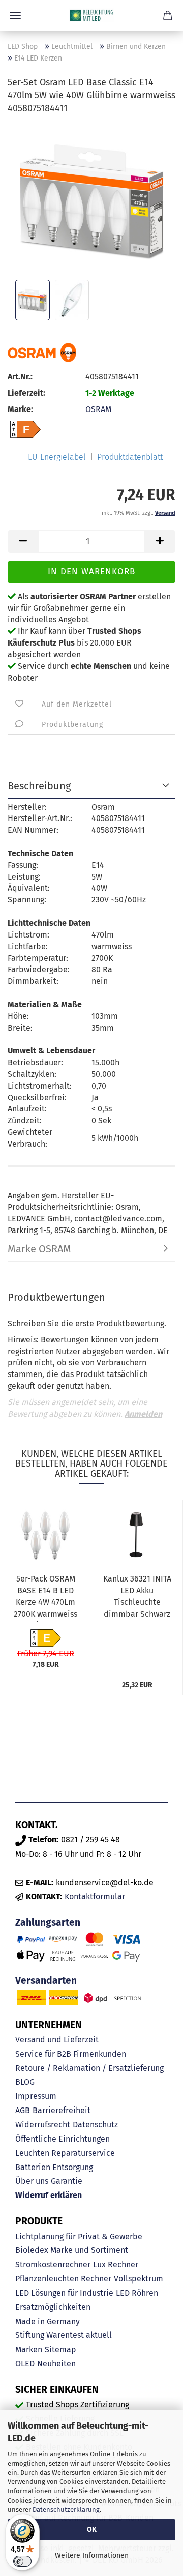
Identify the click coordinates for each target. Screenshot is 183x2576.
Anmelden (143, 1414)
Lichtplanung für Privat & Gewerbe (79, 2236)
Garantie (67, 2181)
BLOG (25, 2082)
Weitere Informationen (92, 2555)
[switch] (22, 2561)
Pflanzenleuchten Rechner (63, 2279)
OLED (25, 2364)
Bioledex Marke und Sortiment (72, 2250)
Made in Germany (48, 2321)
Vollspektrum (139, 2279)
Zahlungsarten (48, 1923)
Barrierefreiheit (62, 2110)
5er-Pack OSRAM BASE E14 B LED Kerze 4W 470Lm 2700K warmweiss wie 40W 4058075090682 (45, 1598)
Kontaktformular (95, 1897)
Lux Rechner (116, 2264)
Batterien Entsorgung (54, 2167)
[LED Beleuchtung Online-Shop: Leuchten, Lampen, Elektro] (91, 15)
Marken (29, 2349)
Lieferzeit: (26, 393)
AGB (23, 2110)
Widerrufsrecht (43, 2125)
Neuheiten (56, 2364)
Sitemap (60, 2349)
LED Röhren (137, 2293)
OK (92, 2529)
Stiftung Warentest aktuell (64, 2335)
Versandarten (46, 1981)
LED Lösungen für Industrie (64, 2293)
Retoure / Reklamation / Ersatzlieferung (89, 2068)
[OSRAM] (42, 353)
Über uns (32, 2181)
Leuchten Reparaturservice (65, 2153)
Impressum (36, 2096)
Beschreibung (39, 786)
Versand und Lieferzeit (57, 2040)
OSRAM (98, 409)
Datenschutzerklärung (66, 2510)
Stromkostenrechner (53, 2264)
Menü (15, 15)
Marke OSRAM (39, 1249)
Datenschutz (95, 2125)
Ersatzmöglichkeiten (53, 2307)
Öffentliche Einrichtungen (63, 2139)
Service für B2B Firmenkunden (71, 2054)
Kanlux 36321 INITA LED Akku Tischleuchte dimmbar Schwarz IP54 (137, 1598)
